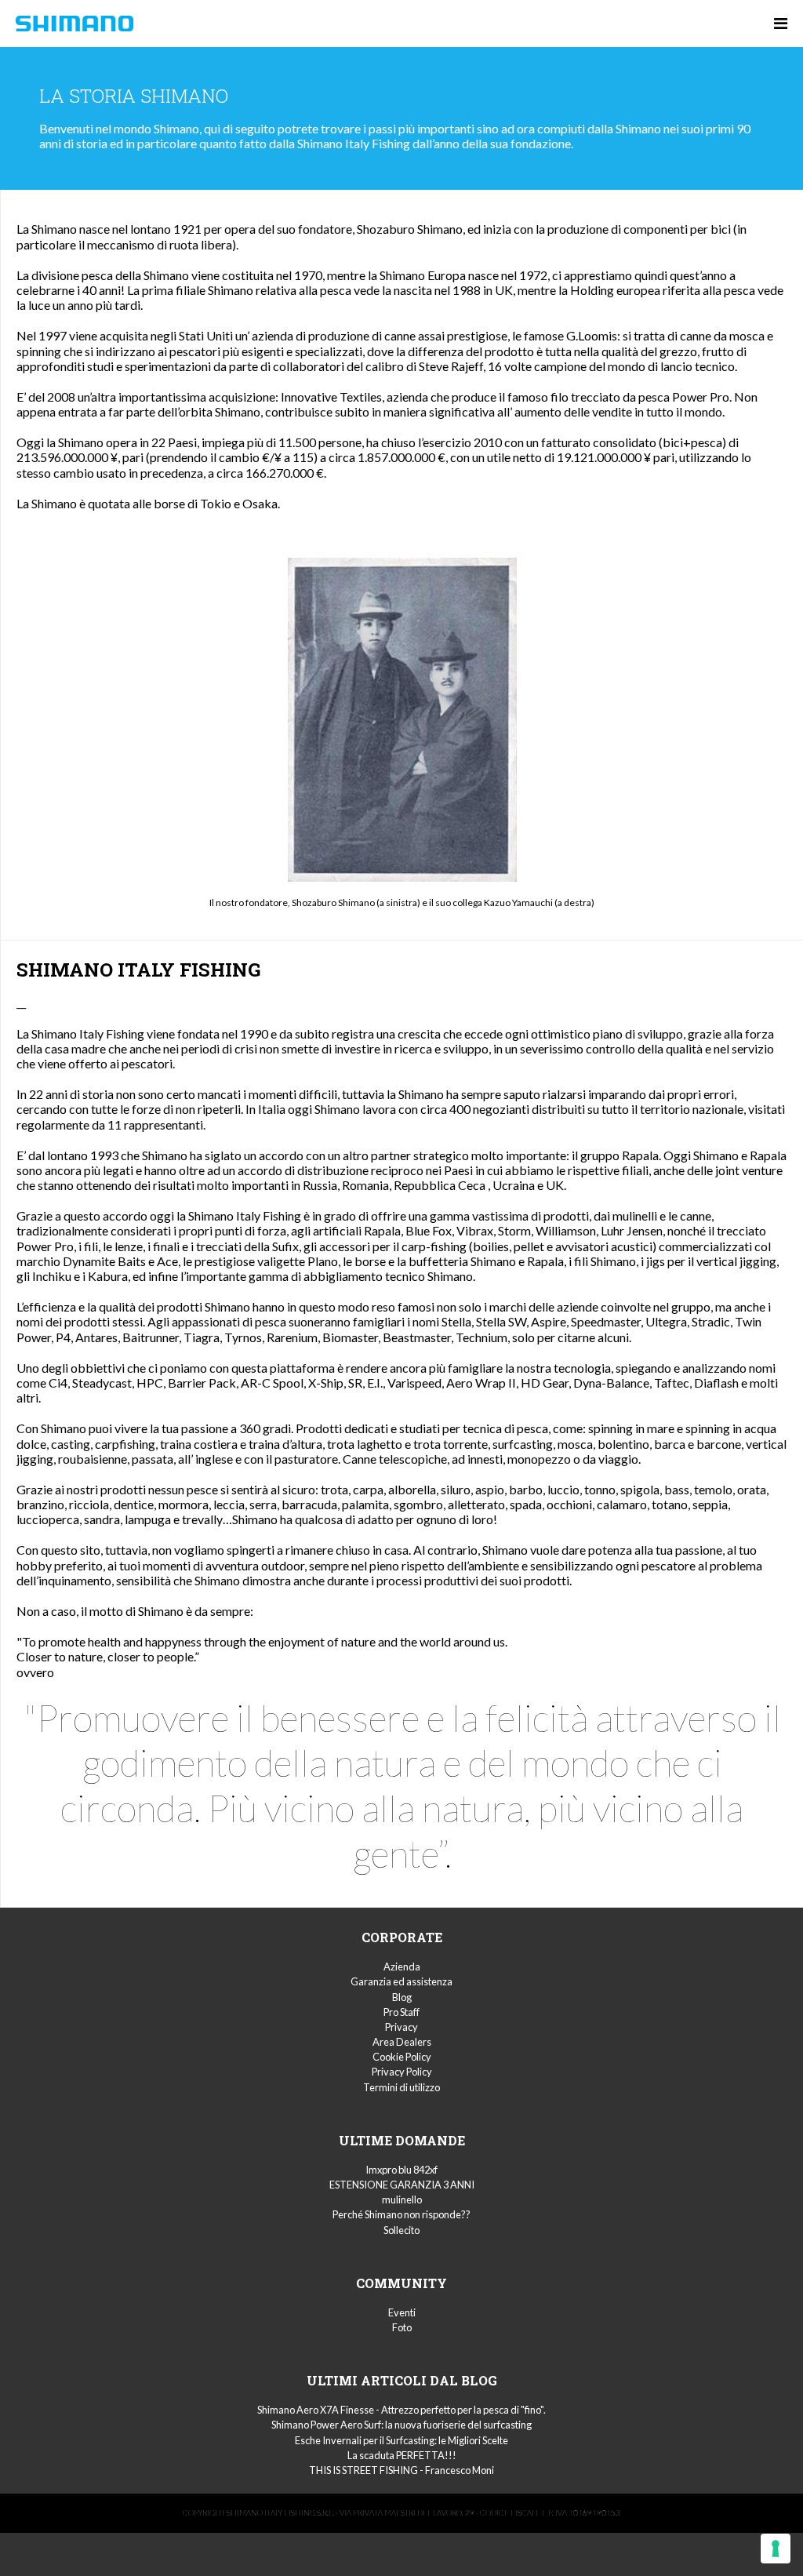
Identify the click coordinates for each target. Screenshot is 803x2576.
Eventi (402, 2312)
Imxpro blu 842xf (401, 2170)
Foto (402, 2327)
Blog (402, 1997)
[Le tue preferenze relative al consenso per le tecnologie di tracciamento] (776, 2549)
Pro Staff (401, 2012)
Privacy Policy (402, 2072)
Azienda (402, 1967)
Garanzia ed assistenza (401, 1981)
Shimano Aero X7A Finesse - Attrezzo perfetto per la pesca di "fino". (401, 2410)
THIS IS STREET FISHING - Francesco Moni (401, 2470)
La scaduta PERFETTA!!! (402, 2455)
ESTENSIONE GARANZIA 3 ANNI (402, 2185)
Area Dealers (402, 2042)
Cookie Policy (402, 2057)
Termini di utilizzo (401, 2087)
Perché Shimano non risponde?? (401, 2214)
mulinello (402, 2199)
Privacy (401, 2027)
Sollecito (401, 2230)
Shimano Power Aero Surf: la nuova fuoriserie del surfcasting (401, 2425)
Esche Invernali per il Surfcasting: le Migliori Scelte (401, 2440)
